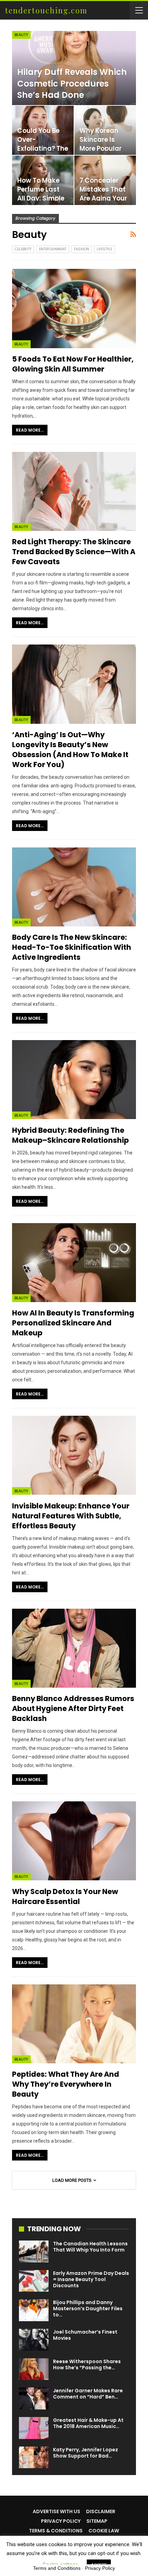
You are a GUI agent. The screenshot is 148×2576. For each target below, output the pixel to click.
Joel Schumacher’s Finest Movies (85, 2335)
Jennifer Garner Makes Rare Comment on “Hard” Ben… (88, 2394)
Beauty (21, 35)
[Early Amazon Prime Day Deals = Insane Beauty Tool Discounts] (34, 2281)
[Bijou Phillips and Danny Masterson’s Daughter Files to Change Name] (34, 2310)
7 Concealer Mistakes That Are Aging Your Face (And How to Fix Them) (104, 198)
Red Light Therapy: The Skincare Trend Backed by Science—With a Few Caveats (74, 552)
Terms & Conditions (56, 2531)
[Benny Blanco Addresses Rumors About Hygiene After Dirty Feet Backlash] (74, 1648)
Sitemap (97, 2521)
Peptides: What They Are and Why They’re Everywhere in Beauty (66, 2084)
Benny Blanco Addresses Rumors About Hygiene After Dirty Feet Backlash (73, 1708)
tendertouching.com (46, 10)
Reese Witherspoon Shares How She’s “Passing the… (87, 2364)
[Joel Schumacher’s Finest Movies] (34, 2340)
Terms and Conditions (57, 2568)
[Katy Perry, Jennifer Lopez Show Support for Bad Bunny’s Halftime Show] (34, 2458)
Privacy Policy (61, 2521)
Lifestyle (104, 249)
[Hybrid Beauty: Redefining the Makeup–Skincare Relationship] (74, 1080)
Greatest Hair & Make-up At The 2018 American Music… (88, 2423)
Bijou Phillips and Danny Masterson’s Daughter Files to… (88, 2309)
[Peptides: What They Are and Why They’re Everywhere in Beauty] (74, 2024)
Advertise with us (56, 2511)
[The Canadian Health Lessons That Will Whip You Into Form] (34, 2252)
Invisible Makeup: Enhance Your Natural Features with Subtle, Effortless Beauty (71, 1516)
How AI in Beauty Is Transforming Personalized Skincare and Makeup (73, 1323)
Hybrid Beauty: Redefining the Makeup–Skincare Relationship (70, 1135)
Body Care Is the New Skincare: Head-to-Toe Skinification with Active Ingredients (72, 947)
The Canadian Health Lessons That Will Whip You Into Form (90, 2247)
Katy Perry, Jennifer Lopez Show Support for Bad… (86, 2453)
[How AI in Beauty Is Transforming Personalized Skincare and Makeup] (74, 1263)
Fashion (82, 249)
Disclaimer (101, 2511)
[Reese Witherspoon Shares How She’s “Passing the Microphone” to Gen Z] (34, 2369)
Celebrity (23, 249)
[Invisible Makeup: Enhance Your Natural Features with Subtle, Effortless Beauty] (74, 1455)
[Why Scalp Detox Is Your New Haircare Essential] (74, 1841)
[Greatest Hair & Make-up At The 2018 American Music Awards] (34, 2428)
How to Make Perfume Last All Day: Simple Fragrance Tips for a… (41, 198)
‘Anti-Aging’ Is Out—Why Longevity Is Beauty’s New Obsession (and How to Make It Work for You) (70, 750)
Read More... (30, 430)
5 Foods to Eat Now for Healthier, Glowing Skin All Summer (73, 364)
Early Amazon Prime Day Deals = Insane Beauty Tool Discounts (91, 2279)
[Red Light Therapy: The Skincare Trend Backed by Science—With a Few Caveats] (74, 491)
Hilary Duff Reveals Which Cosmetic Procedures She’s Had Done (72, 83)
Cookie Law (104, 2531)
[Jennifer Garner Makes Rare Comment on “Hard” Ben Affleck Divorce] (34, 2398)
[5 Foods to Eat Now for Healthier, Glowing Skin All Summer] (74, 308)
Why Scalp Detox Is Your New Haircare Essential (65, 1896)
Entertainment (53, 249)
